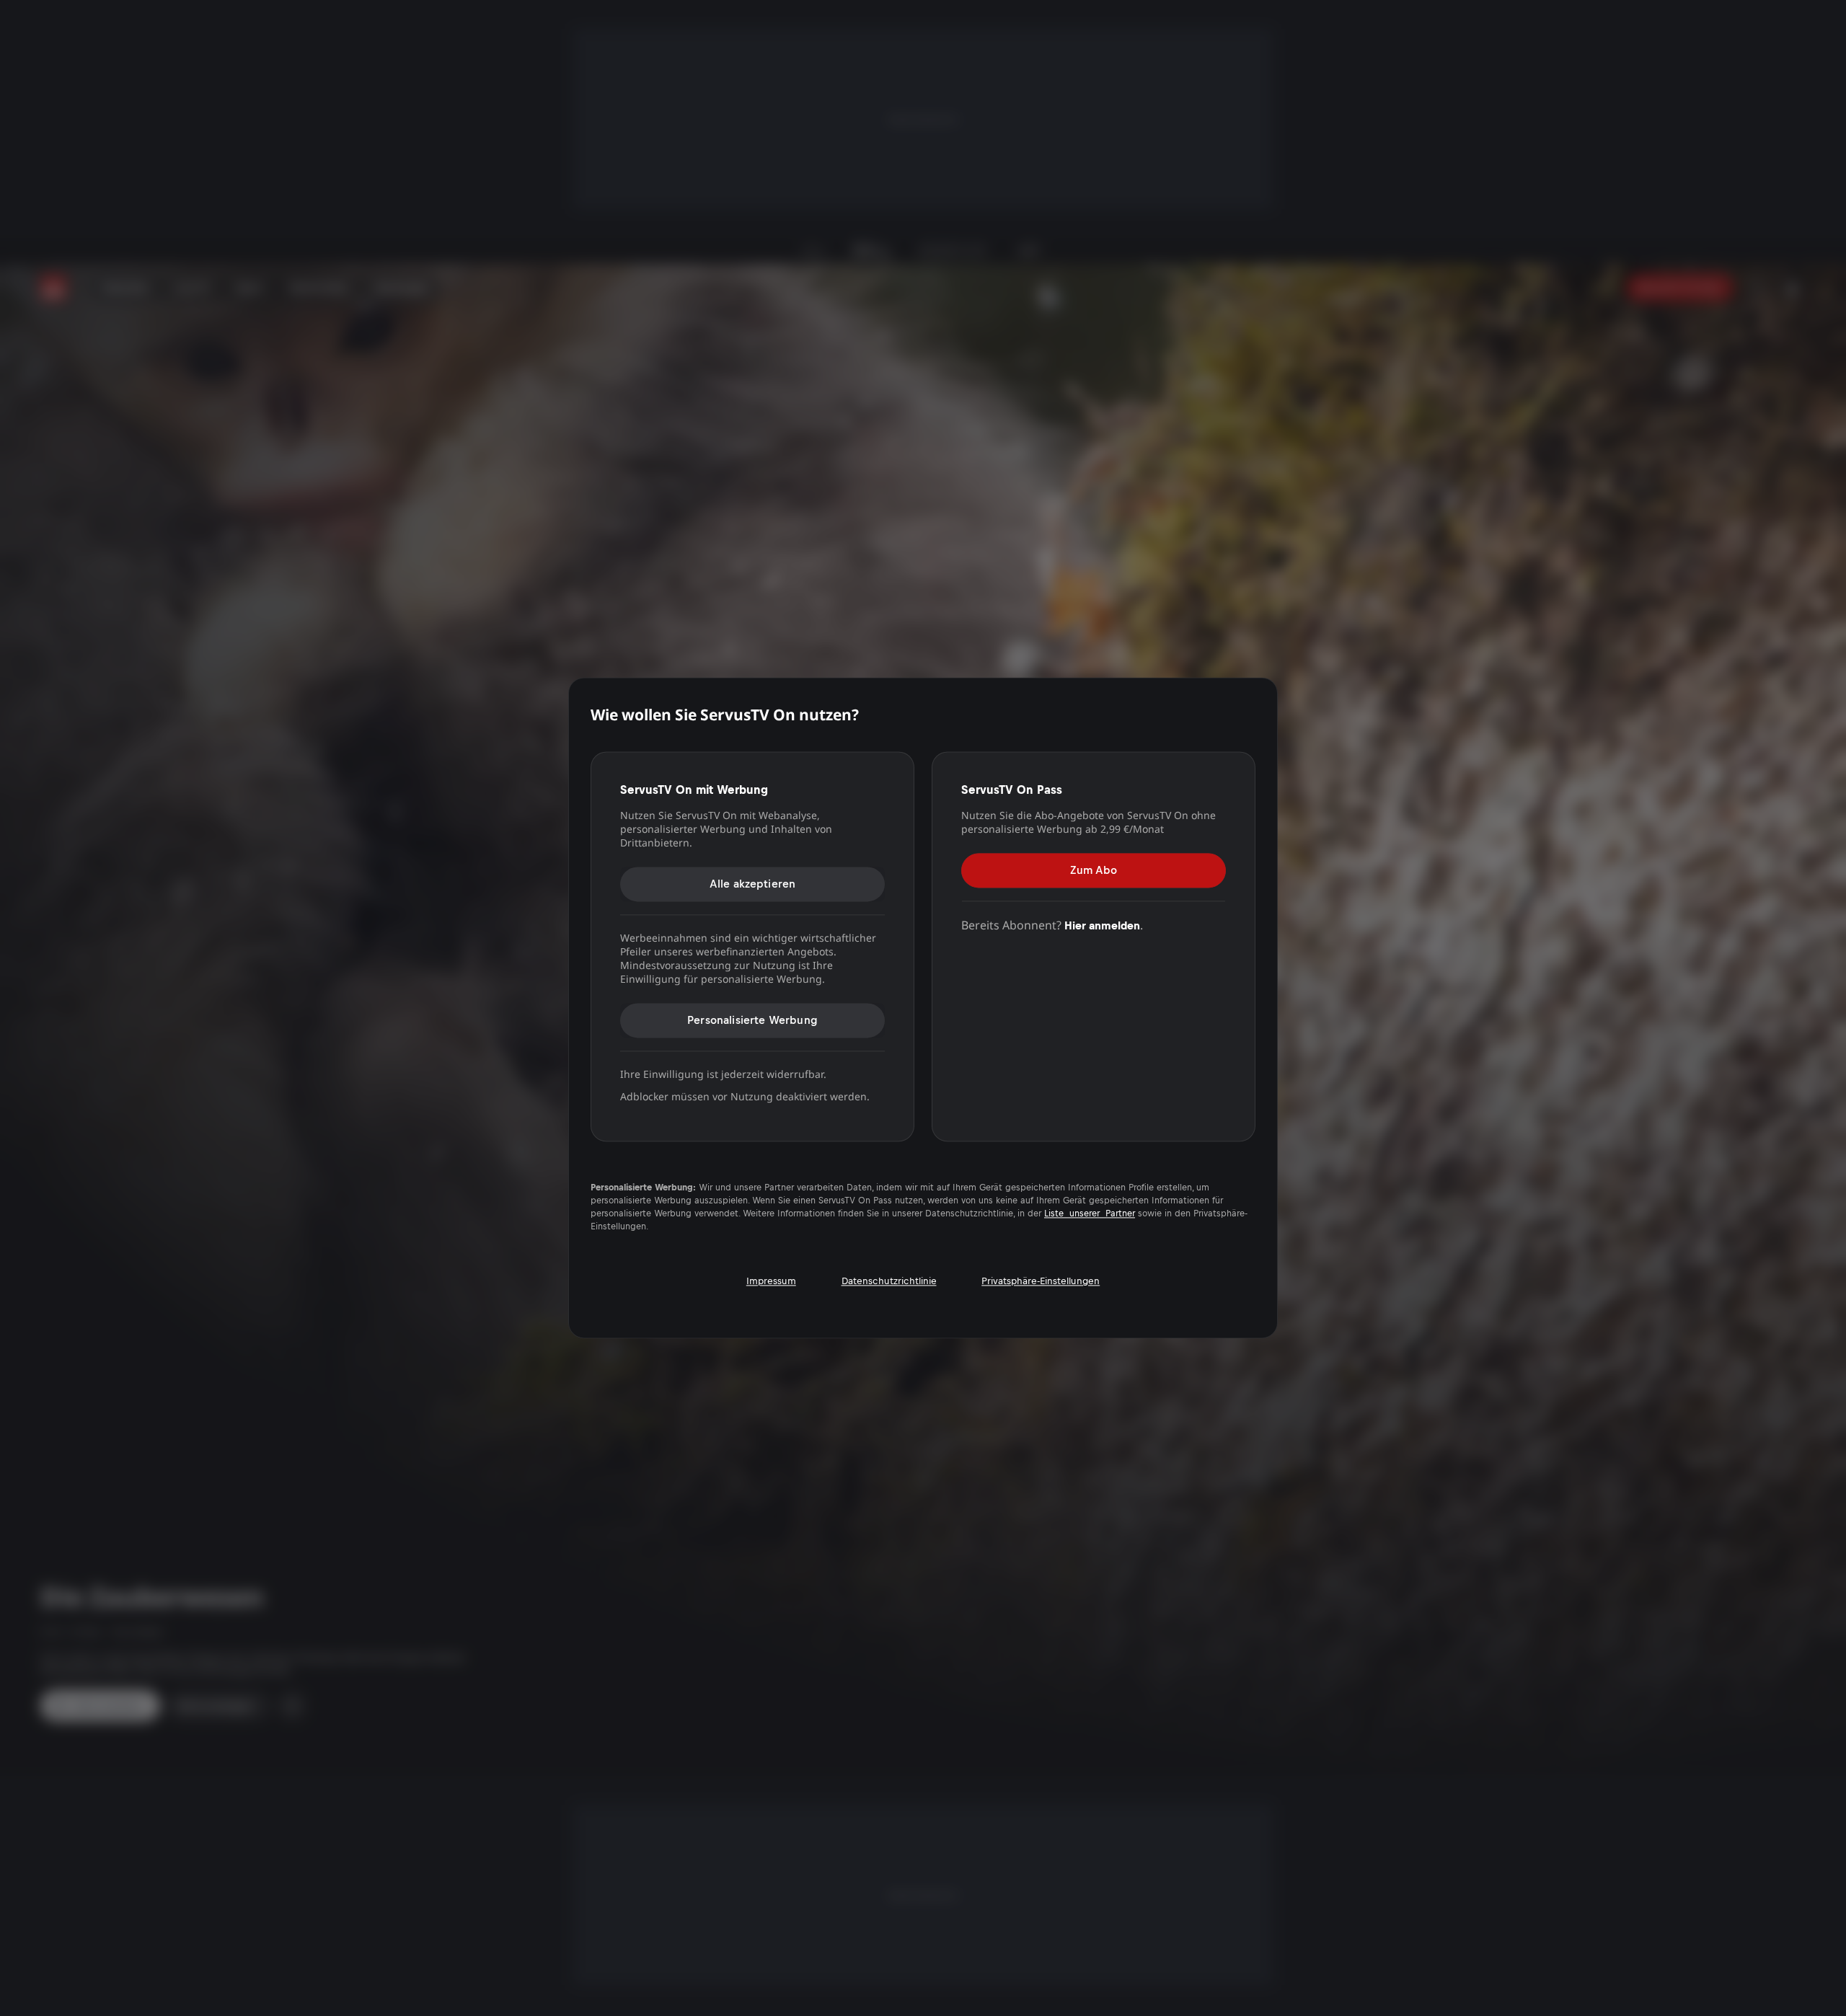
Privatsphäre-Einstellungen (1041, 1282)
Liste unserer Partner (1090, 1214)
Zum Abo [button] (1094, 870)
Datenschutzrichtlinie (889, 1282)
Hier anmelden (1102, 925)
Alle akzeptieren (753, 884)
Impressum (771, 1282)
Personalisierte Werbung (752, 1020)
